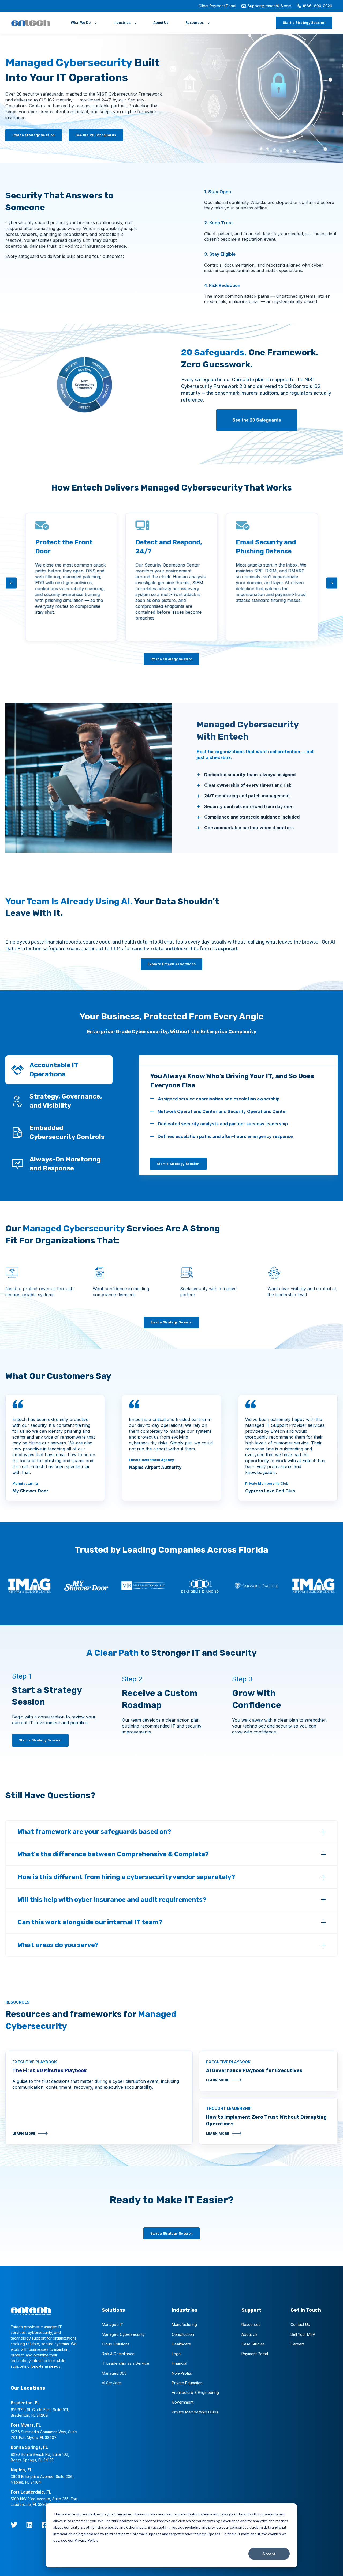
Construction (183, 2334)
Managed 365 (114, 2373)
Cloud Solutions (116, 2344)
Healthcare (181, 2344)
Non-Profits (182, 2373)
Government (183, 2402)
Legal (177, 2354)
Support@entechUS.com (269, 6)
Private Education (187, 2383)
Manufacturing (184, 2324)
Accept (269, 2554)
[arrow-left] (11, 583)
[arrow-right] (332, 583)
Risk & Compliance (118, 2354)
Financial (179, 2363)
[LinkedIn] (29, 2525)
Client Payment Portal (217, 6)
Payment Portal (255, 2354)
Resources (251, 2324)
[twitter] (14, 2525)
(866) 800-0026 (318, 6)
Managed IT (113, 2324)
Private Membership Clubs (195, 2412)
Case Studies (253, 2344)
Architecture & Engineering (195, 2392)
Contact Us (300, 2324)
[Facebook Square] (45, 2525)
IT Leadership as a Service (126, 2363)
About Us (249, 2334)
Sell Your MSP (303, 2334)
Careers (298, 2344)
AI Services (112, 2383)
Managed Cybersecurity (123, 2334)
